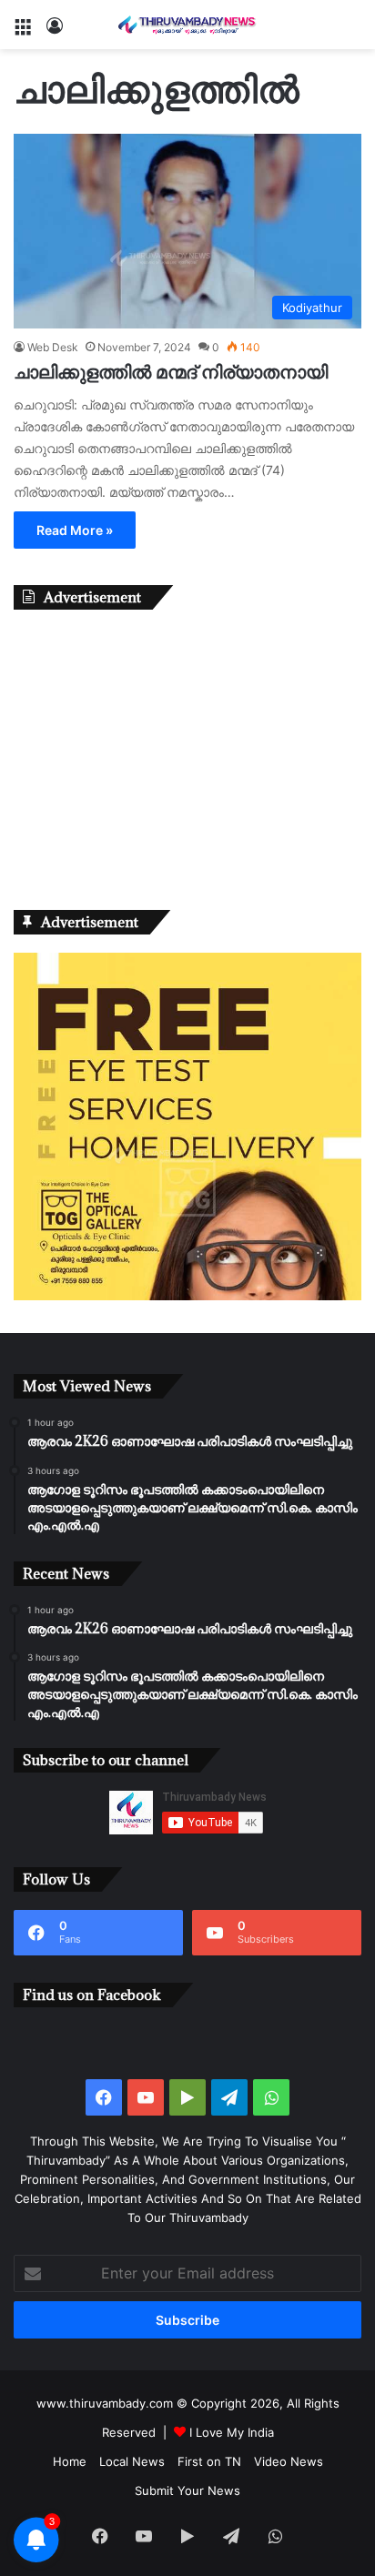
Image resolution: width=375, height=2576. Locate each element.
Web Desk (53, 347)
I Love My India (232, 2432)
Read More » (75, 530)
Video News (289, 2461)
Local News (132, 2461)
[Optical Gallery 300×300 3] (187, 1296)
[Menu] (23, 31)
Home (70, 2461)
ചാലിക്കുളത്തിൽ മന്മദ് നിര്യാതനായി (171, 372)
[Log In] (55, 31)
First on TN (209, 2461)
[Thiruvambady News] (187, 25)
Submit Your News (187, 2490)
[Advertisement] (187, 755)
